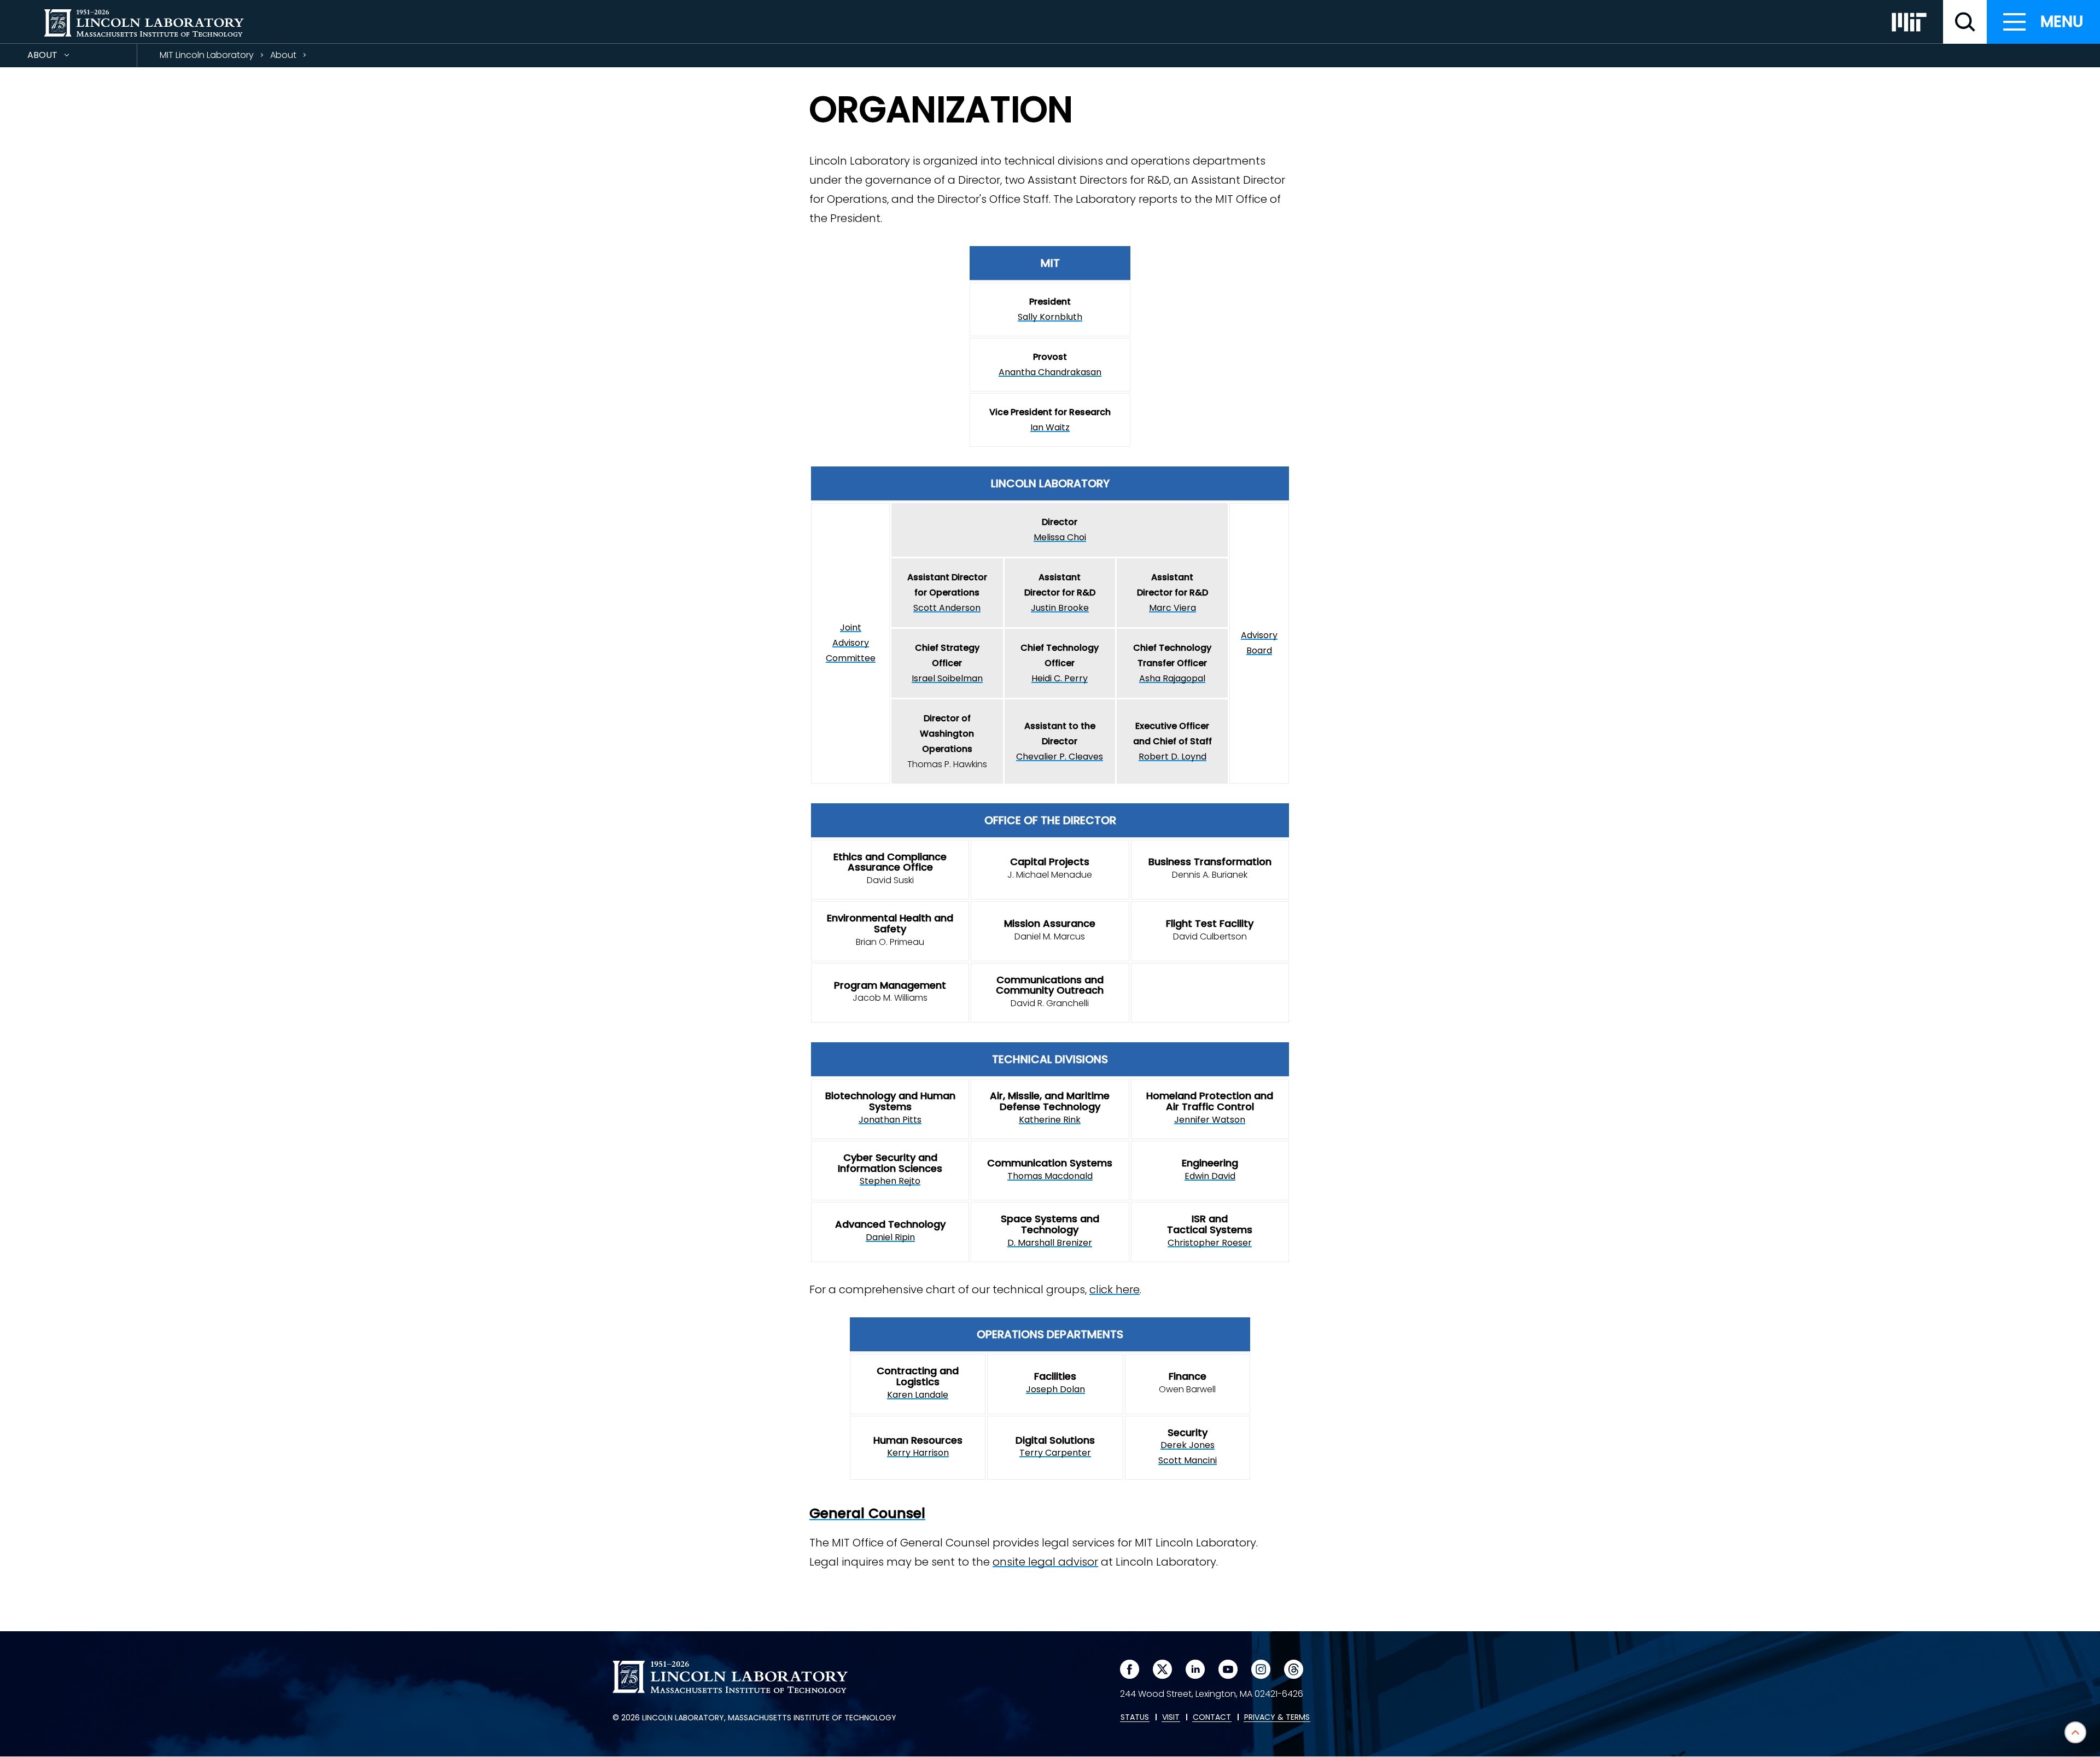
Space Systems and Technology (1050, 1224)
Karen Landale (918, 1395)
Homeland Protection (1199, 1096)
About (62, 58)
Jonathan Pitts (890, 1120)
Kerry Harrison (918, 1453)
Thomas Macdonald (1050, 1176)
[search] (1965, 22)
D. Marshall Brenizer (1050, 1243)
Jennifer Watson (1210, 1120)
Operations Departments (1050, 1334)
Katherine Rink (1050, 1120)
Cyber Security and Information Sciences (890, 1163)
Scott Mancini (1188, 1460)
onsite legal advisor (1045, 1562)
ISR (1199, 1219)
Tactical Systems (1210, 1230)
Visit (1171, 1718)
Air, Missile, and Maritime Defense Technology (1050, 1101)
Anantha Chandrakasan (1050, 372)
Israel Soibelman (947, 678)
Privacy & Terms (1277, 1718)
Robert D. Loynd (1172, 757)
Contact (1212, 1718)
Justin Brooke (1060, 608)
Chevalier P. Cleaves (1060, 757)
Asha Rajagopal (1172, 678)
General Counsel (867, 1513)
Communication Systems (1050, 1163)
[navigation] (2043, 22)
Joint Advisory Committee (851, 643)
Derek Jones (1188, 1445)
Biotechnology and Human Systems (890, 1101)
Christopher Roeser (1210, 1243)
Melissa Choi (1060, 537)
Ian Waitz (1050, 427)
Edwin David (1210, 1176)
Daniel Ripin (890, 1237)
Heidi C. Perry (1060, 678)
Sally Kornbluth (1050, 317)
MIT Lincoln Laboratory (207, 55)
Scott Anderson (947, 608)
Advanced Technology (890, 1224)
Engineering (1210, 1163)
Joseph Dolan (1055, 1389)
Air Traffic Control (1210, 1107)
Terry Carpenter (1055, 1453)
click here (1115, 1289)
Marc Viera (1172, 608)
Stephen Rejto (890, 1181)
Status (1135, 1718)
